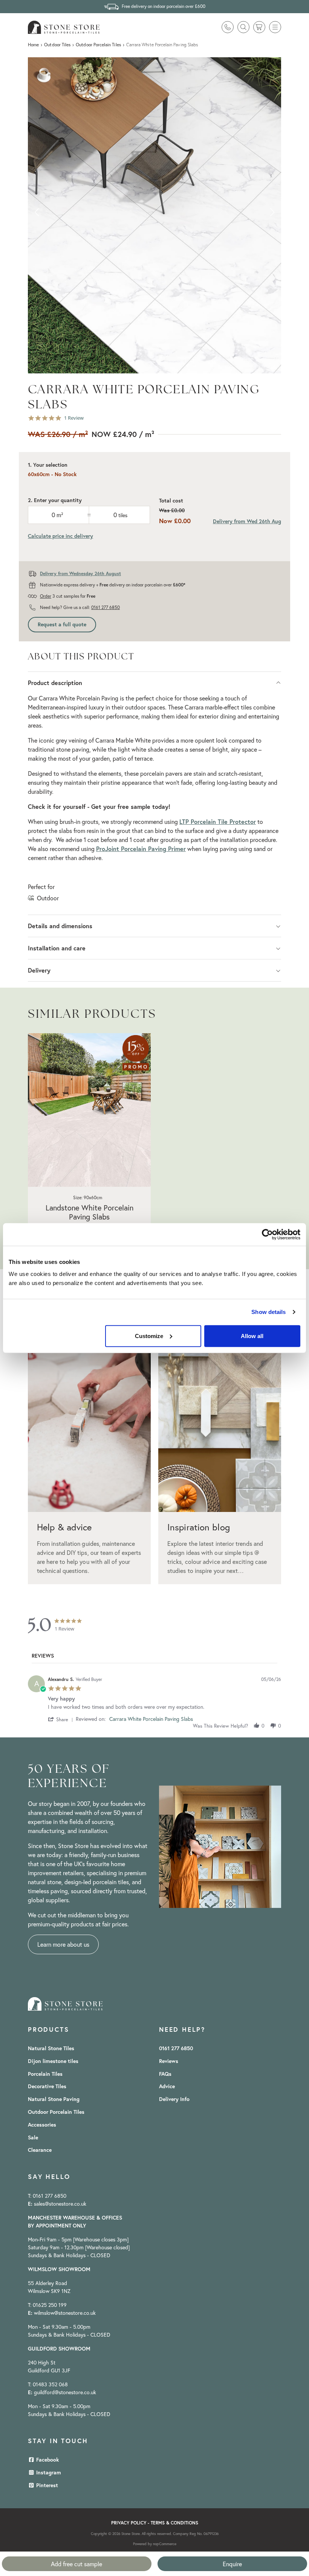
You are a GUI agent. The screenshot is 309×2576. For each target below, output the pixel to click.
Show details (268, 1312)
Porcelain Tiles (45, 2074)
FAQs (165, 2074)
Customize (149, 1336)
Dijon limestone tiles (53, 2061)
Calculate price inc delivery (60, 536)
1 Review (74, 418)
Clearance (40, 2150)
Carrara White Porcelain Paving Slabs (151, 1719)
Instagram (48, 2472)
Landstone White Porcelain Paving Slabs (89, 1212)
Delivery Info (174, 2099)
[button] (275, 27)
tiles (123, 515)
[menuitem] (58, 2048)
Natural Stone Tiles (51, 2048)
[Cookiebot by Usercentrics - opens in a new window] (267, 1235)
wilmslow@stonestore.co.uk (65, 2313)
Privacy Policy (129, 2523)
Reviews (169, 2061)
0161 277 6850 (106, 607)
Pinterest (46, 2485)
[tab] (43, 1657)
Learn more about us (63, 1944)
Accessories (42, 2125)
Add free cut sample (76, 2564)
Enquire (232, 2564)
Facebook (47, 2460)
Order (46, 596)
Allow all (252, 1336)
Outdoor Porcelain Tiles (56, 2112)
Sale (33, 2138)
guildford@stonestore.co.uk (65, 2392)
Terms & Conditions (174, 2523)
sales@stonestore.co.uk (60, 2204)
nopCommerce (165, 2544)
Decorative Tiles (47, 2086)
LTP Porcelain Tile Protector (218, 821)
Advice (167, 2086)
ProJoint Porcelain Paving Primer (141, 849)
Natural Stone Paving (54, 2099)
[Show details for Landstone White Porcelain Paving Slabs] (89, 1110)
